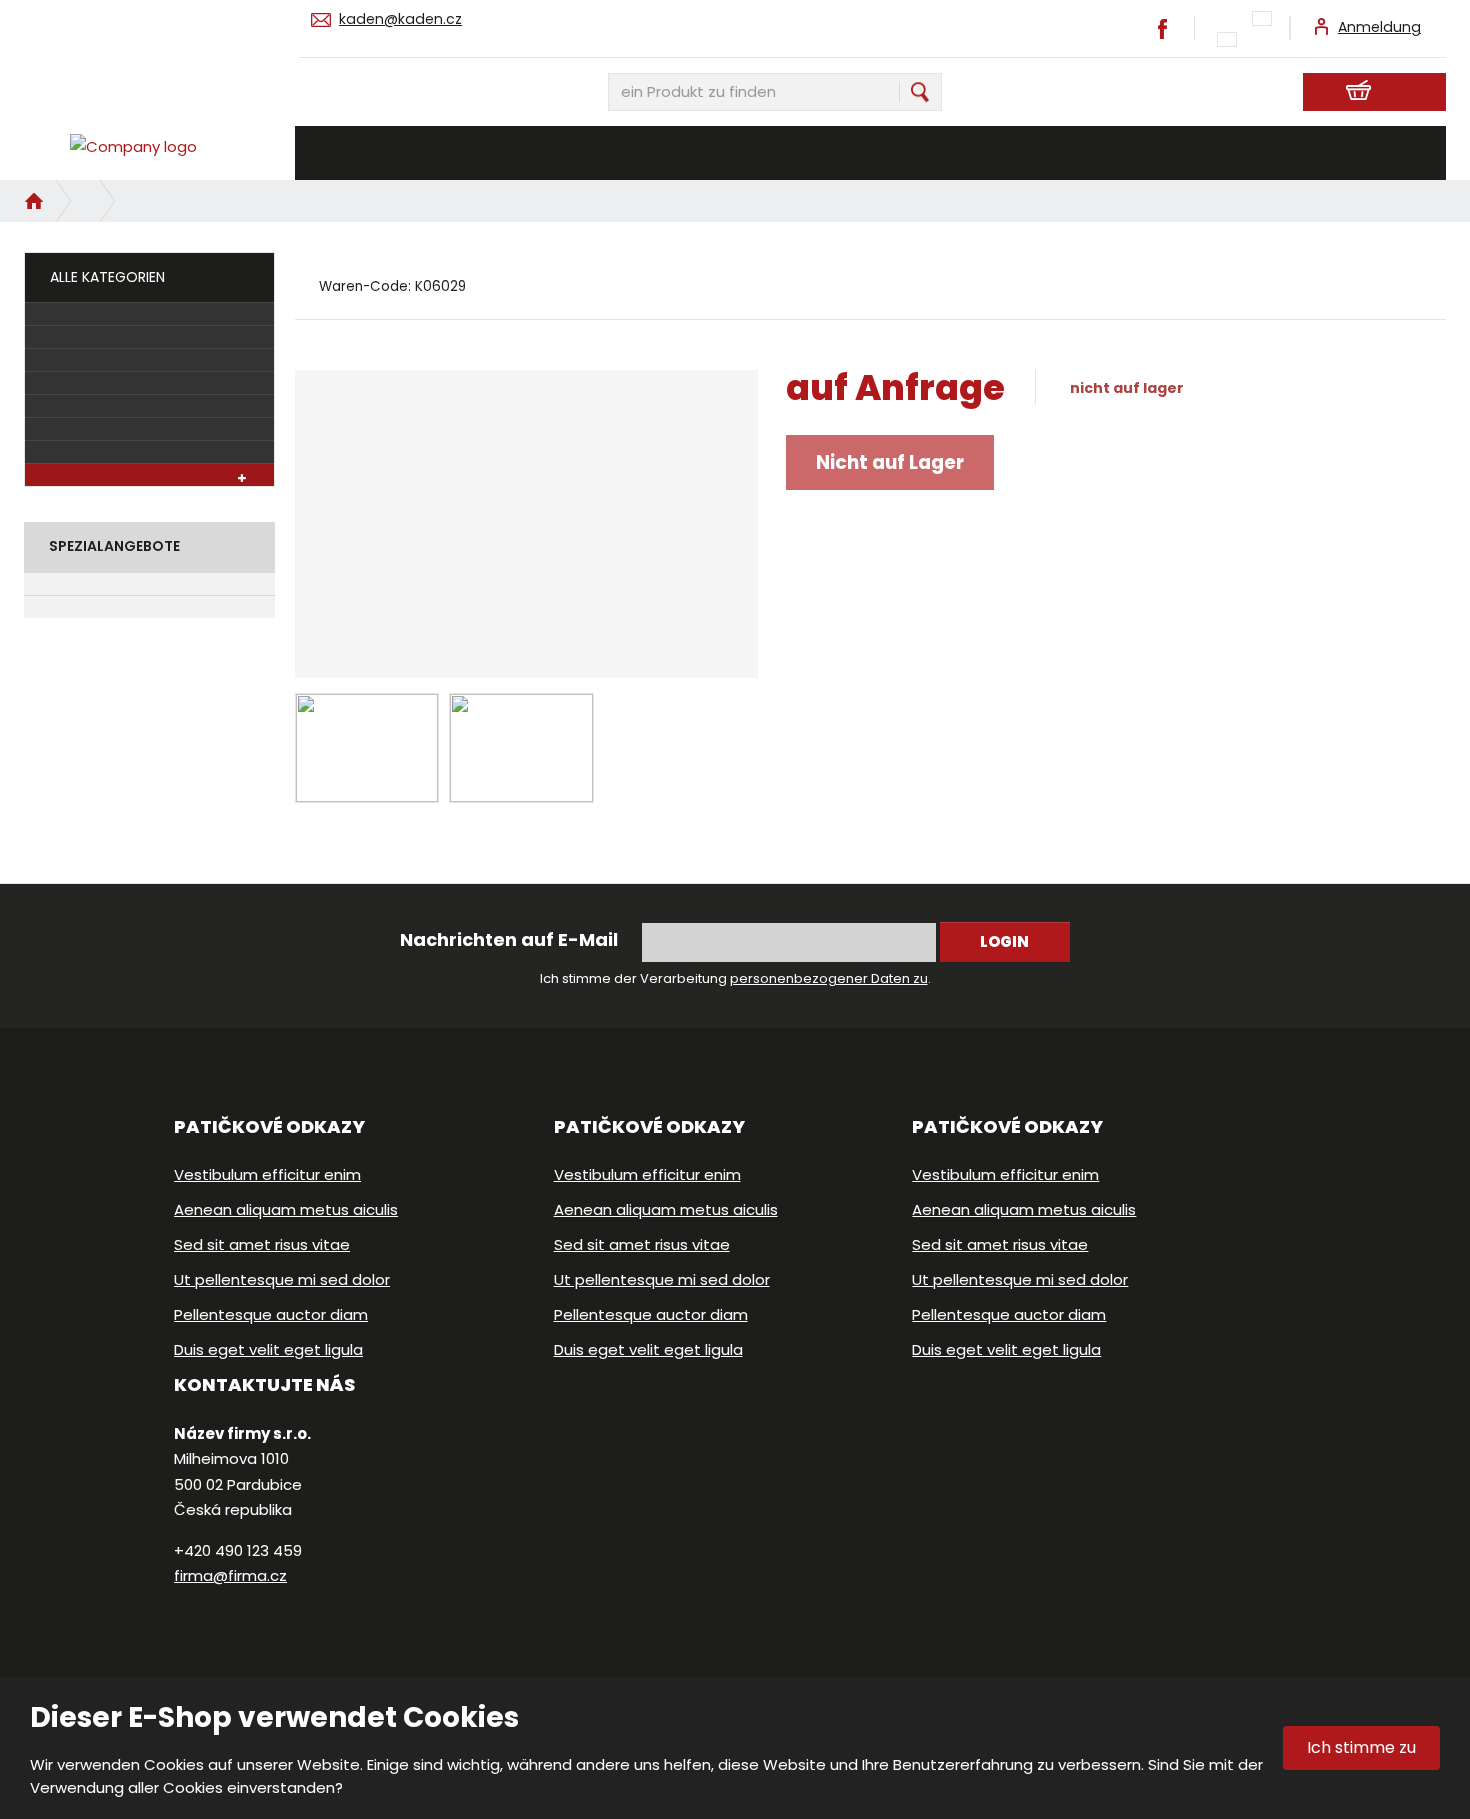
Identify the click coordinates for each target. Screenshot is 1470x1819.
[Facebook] (1163, 27)
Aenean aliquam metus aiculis (286, 1209)
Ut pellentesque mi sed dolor (282, 1279)
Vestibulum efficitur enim (267, 1174)
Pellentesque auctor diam (271, 1314)
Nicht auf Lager (890, 462)
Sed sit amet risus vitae (262, 1244)
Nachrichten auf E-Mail (509, 939)
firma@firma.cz (230, 1575)
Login (1004, 941)
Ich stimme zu (1361, 1747)
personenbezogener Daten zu (829, 978)
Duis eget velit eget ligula (268, 1349)
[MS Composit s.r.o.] (149, 147)
